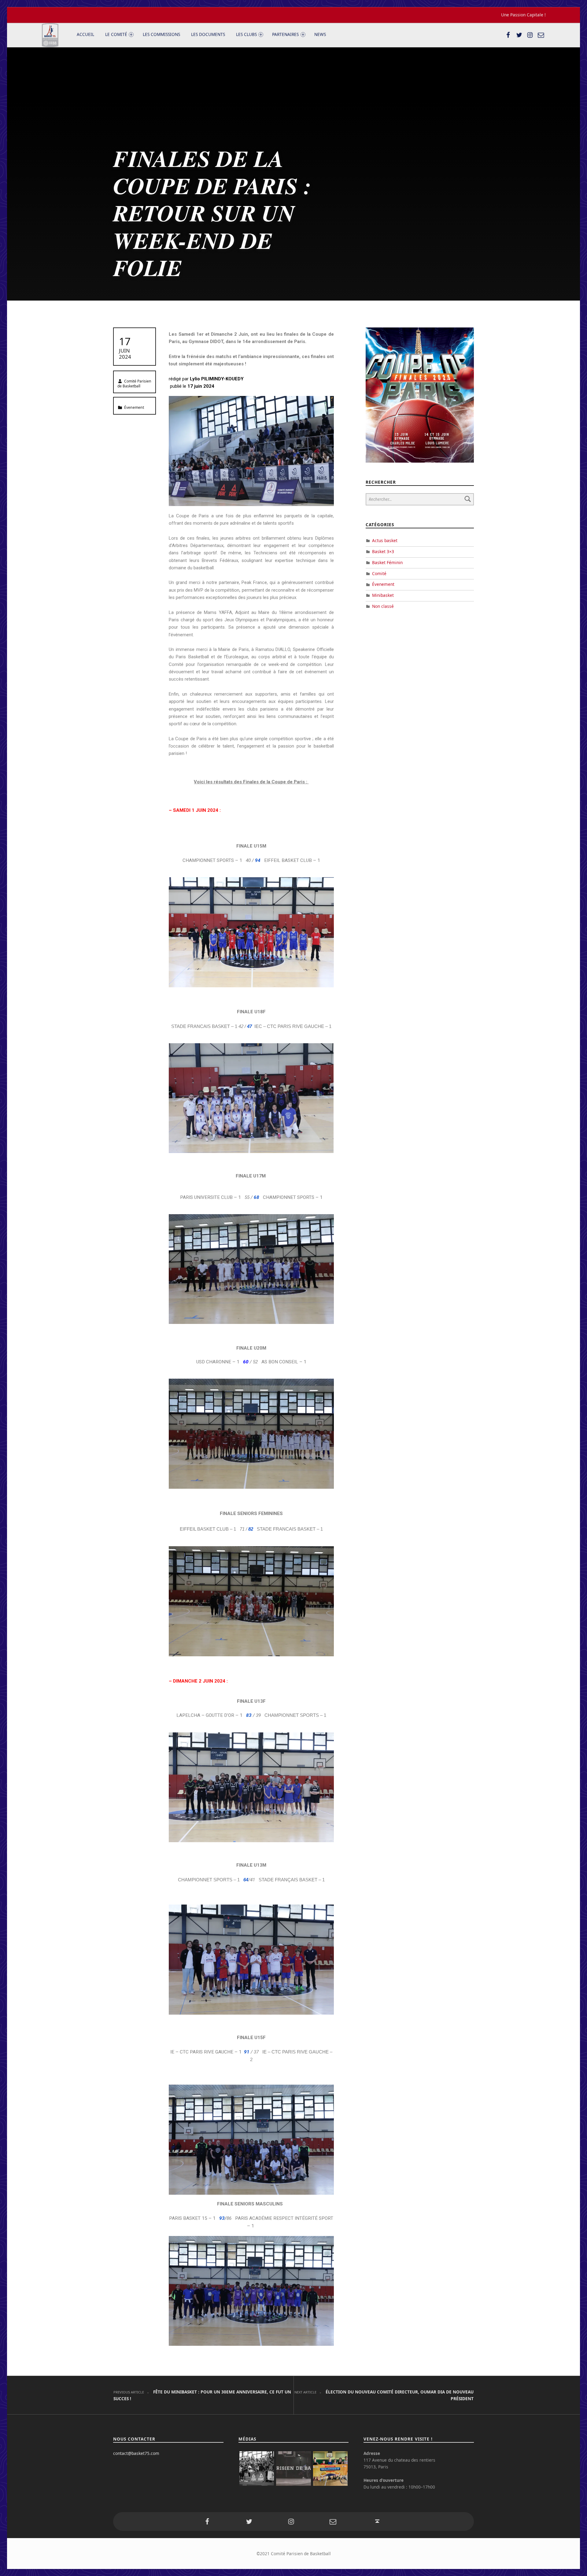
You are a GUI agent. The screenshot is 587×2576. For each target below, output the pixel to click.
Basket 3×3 (383, 551)
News (320, 34)
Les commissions (161, 34)
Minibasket (383, 595)
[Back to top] (377, 2521)
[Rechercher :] (420, 499)
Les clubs (246, 34)
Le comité (116, 34)
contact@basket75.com (136, 2453)
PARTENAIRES (285, 34)
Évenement (134, 407)
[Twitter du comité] (519, 35)
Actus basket (385, 540)
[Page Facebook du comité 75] (508, 35)
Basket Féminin (387, 562)
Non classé (383, 606)
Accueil (85, 34)
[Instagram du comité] (530, 35)
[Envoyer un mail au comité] (541, 35)
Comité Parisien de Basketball (134, 384)
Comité (379, 573)
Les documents (208, 34)
